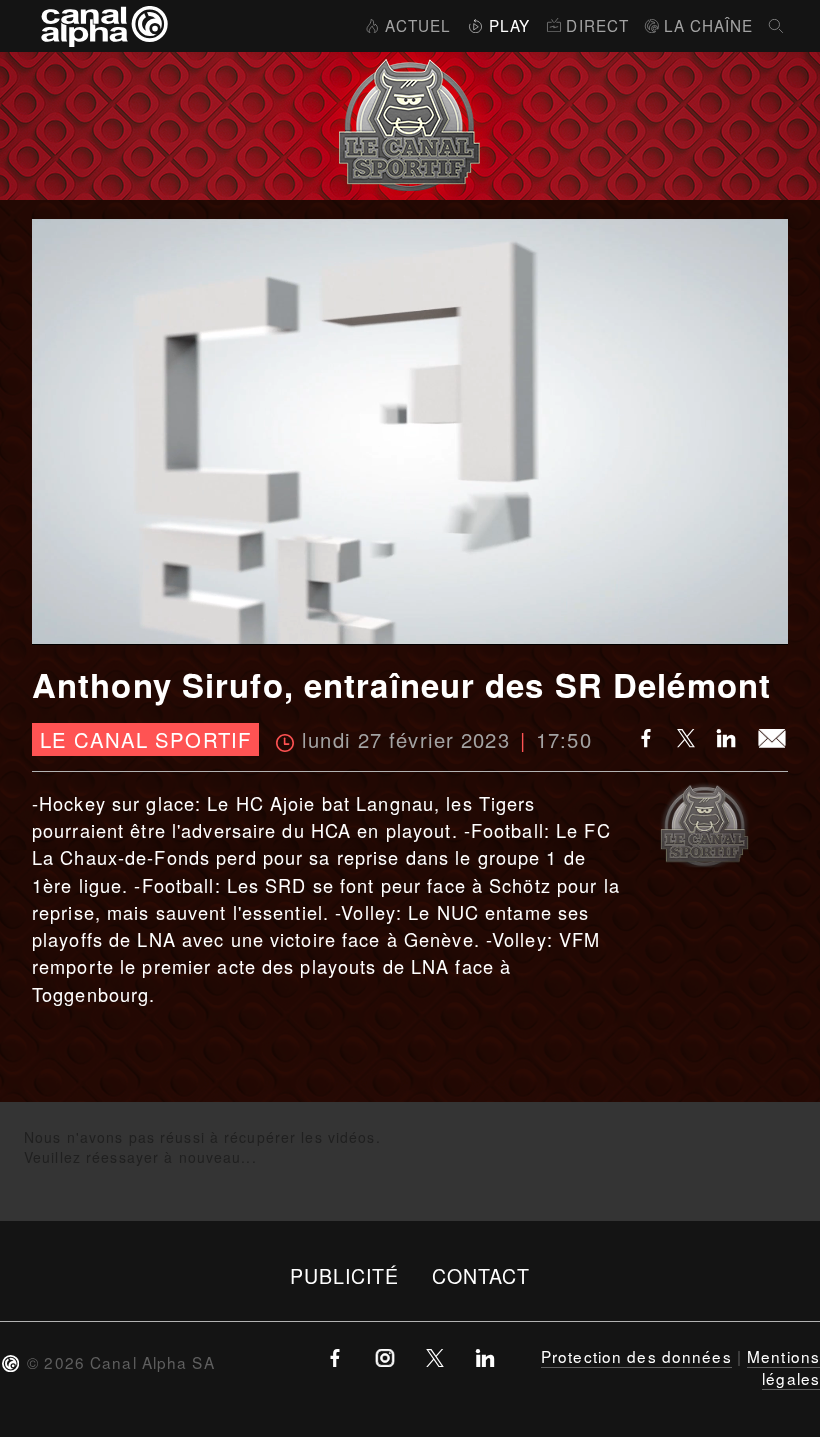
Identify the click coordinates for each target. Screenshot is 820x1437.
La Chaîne (708, 25)
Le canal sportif (145, 739)
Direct (597, 25)
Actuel (418, 25)
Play (509, 25)
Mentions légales (783, 1367)
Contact (481, 1275)
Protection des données (636, 1356)
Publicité (345, 1275)
